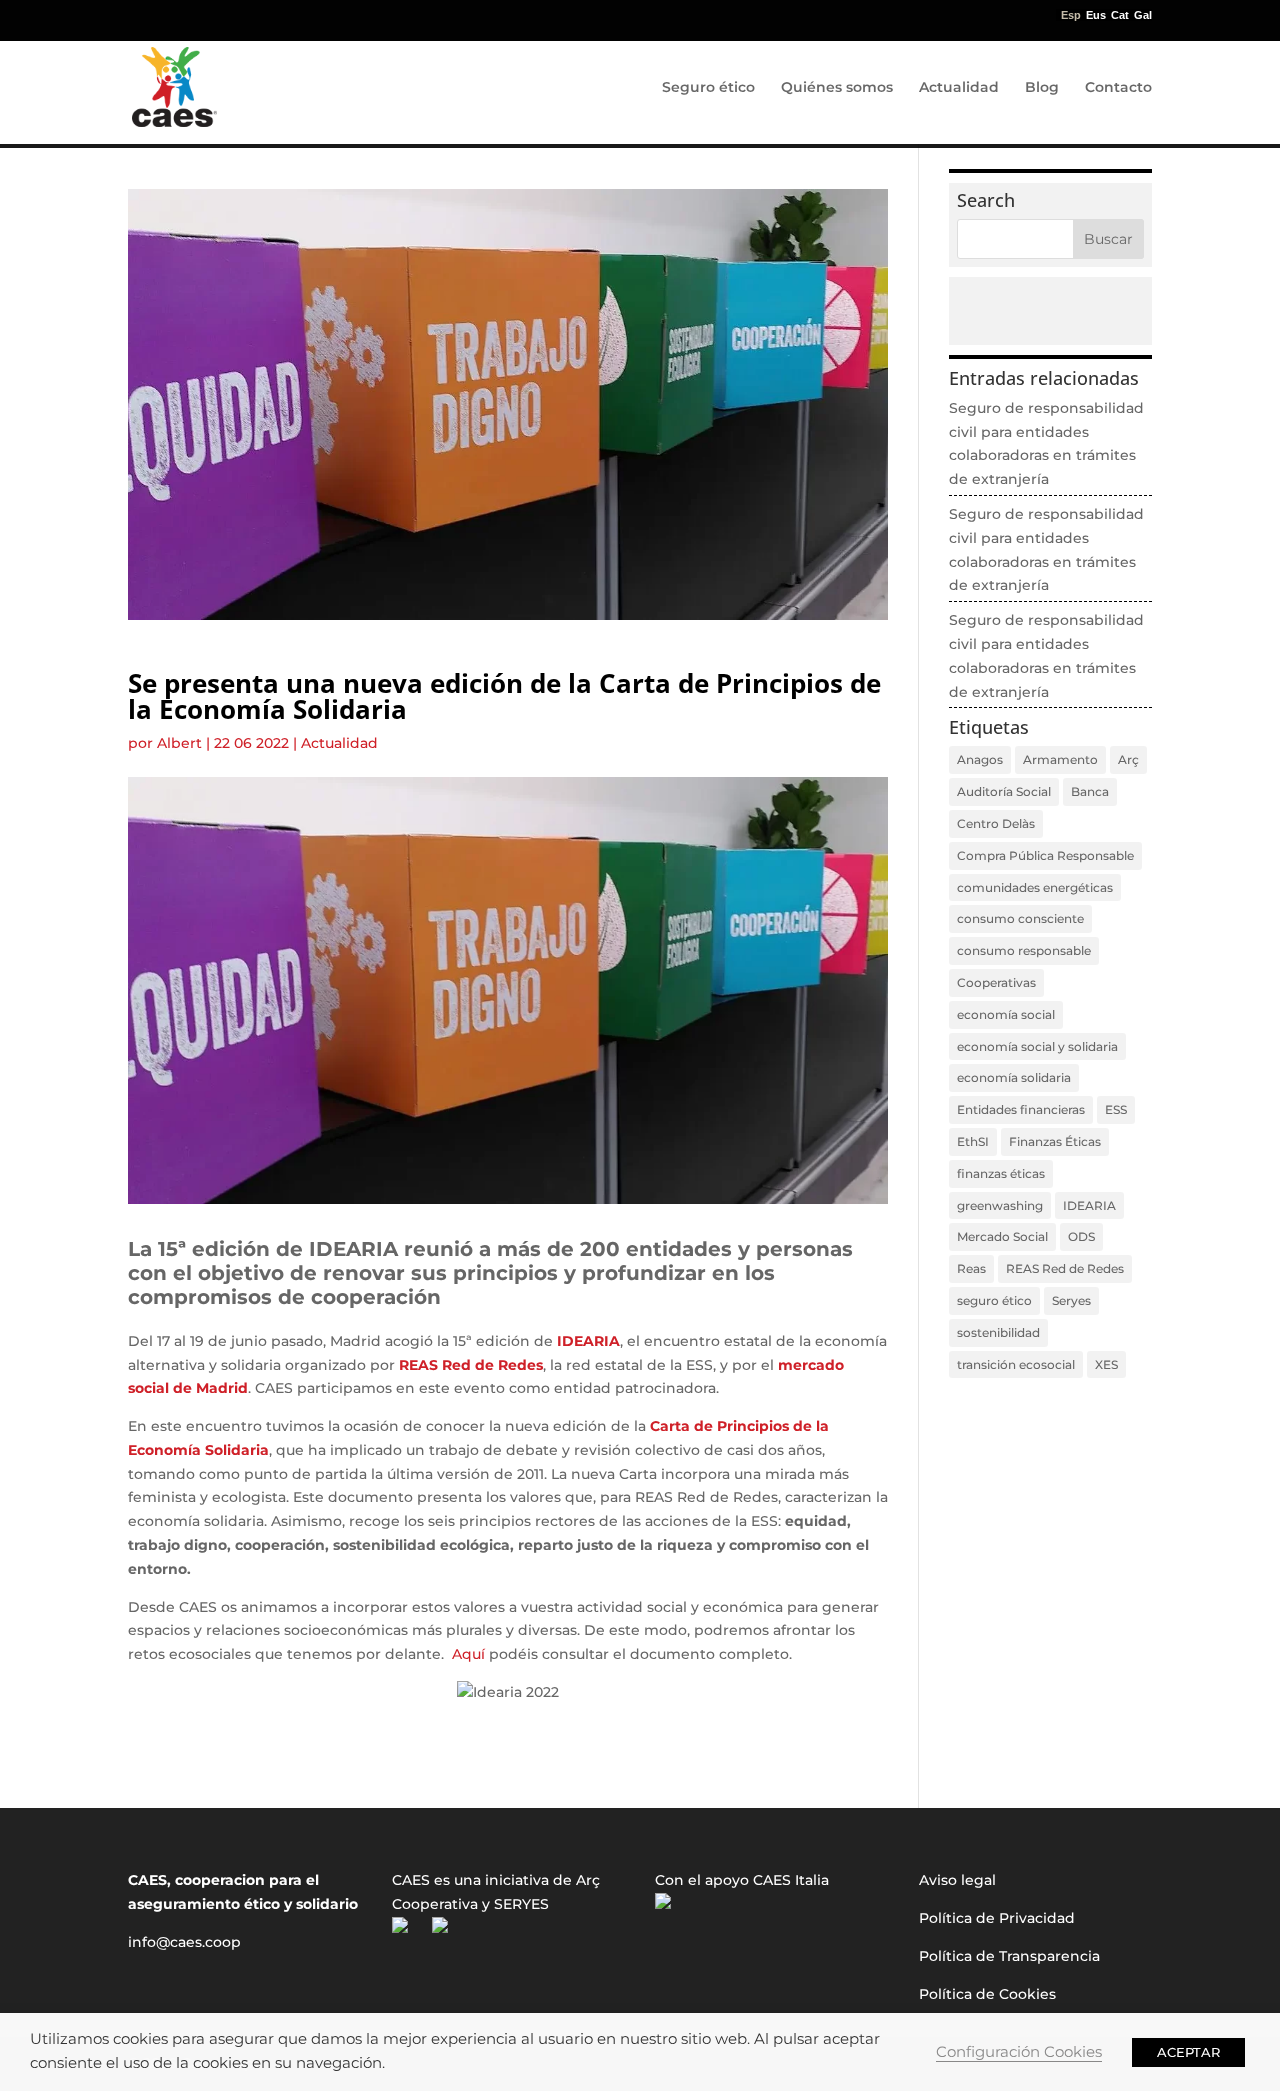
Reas (971, 1268)
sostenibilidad (998, 1332)
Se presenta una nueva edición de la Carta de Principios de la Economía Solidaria (504, 696)
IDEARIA (1089, 1205)
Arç (1128, 759)
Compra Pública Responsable (1045, 855)
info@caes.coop (184, 1942)
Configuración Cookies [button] (1019, 2052)
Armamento (1060, 759)
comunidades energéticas (1035, 887)
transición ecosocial (1016, 1364)
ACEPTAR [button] (1188, 2052)
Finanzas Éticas (1055, 1141)
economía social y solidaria (1037, 1046)
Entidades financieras (1021, 1109)
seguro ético (994, 1300)
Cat (1120, 15)
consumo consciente (1020, 918)
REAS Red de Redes (1065, 1268)
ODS (1081, 1236)
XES (1106, 1364)
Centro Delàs (996, 823)
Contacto (1118, 88)
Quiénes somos (837, 88)
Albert (179, 743)
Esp (1071, 15)
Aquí (468, 1654)
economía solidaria (1014, 1077)
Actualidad (959, 88)
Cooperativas (996, 982)
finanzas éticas (1001, 1173)
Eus (1096, 15)
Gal (1143, 15)
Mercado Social (1002, 1236)
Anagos (980, 759)
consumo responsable (1024, 950)
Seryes (1071, 1300)
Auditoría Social (1004, 791)
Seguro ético (708, 88)
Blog (1042, 88)
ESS (1116, 1109)
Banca (1090, 791)
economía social (1006, 1014)
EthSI (973, 1141)
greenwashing (1000, 1205)
